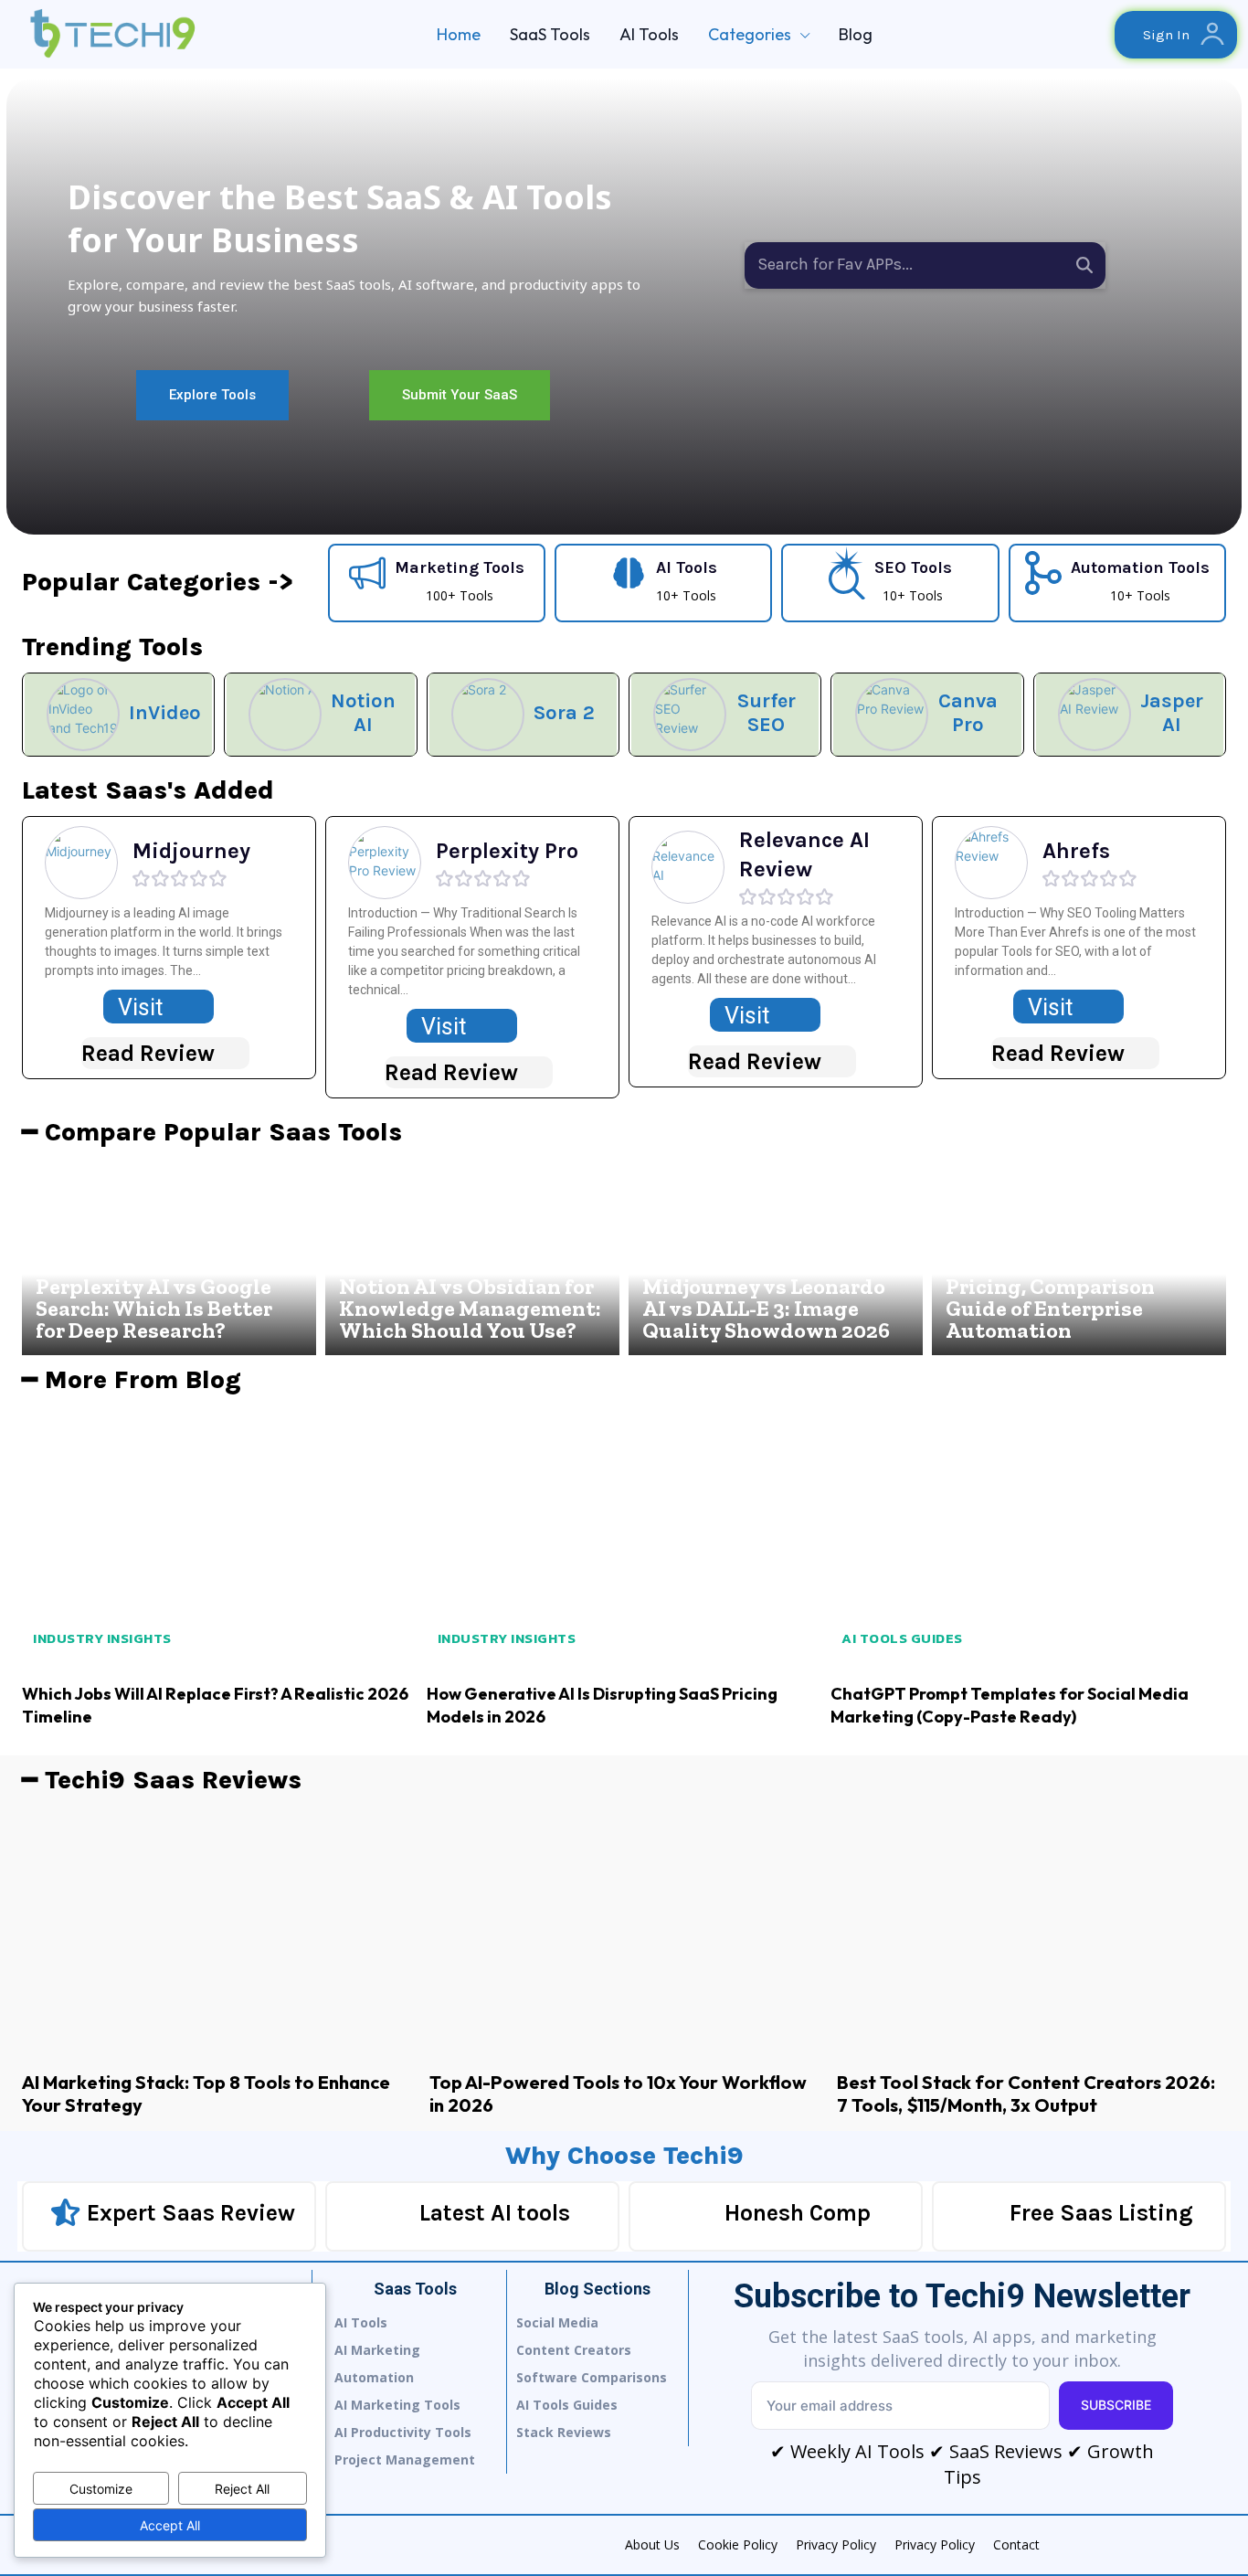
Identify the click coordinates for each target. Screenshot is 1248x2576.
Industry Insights (102, 1638)
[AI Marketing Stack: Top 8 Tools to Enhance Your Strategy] (217, 1932)
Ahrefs (1076, 851)
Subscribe (1116, 2405)
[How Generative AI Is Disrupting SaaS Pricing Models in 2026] (624, 1538)
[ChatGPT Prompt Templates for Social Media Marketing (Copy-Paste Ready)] (1028, 1538)
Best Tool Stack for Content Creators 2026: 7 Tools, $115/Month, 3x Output (1026, 2094)
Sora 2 (564, 713)
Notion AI (363, 713)
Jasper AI (1172, 713)
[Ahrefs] (991, 863)
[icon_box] (437, 581)
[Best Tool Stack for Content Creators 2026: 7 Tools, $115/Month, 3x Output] (1031, 1932)
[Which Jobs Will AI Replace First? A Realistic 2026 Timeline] (220, 1538)
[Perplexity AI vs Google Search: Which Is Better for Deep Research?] (169, 1256)
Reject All (242, 2489)
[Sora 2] (488, 715)
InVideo (165, 713)
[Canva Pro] (892, 715)
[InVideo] (83, 715)
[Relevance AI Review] (688, 867)
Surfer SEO (767, 713)
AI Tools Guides (902, 1638)
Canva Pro (968, 713)
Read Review (148, 1053)
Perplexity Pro (507, 851)
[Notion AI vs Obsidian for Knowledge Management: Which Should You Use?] (472, 1256)
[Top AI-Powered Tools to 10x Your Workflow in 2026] (624, 1932)
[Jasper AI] (1095, 715)
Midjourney (191, 851)
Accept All (170, 2525)
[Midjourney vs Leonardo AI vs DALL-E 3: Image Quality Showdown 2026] (776, 1256)
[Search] (1084, 265)
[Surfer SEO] (690, 715)
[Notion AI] (285, 715)
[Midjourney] (81, 863)
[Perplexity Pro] (385, 863)
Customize (101, 2489)
